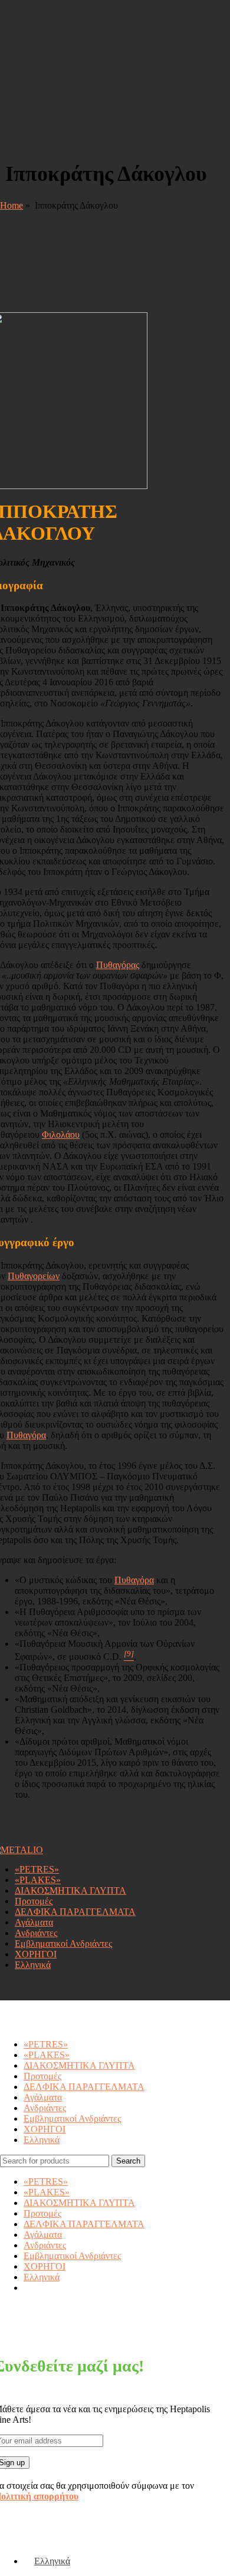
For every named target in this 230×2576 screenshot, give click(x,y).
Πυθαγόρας (118, 965)
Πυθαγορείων (34, 1276)
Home (11, 205)
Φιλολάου (61, 1135)
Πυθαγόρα (26, 1435)
